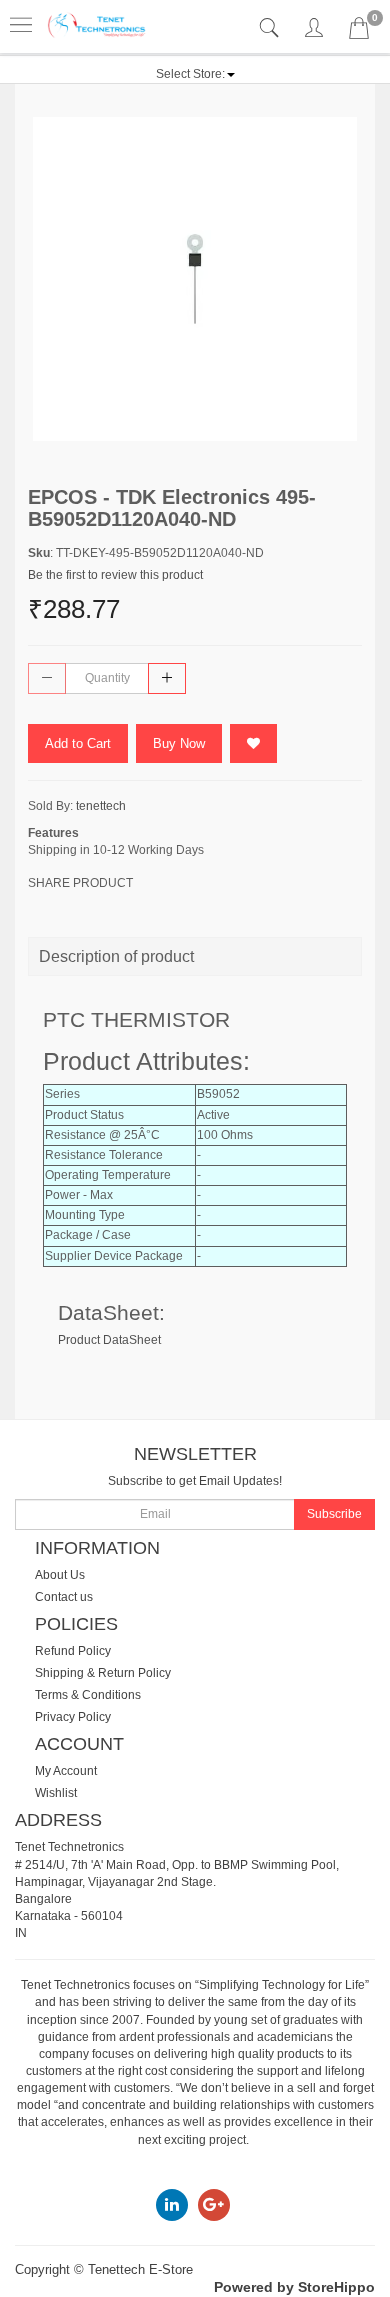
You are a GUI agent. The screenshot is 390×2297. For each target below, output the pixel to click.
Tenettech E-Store (140, 2269)
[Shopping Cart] (359, 32)
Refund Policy (73, 1651)
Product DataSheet (109, 1340)
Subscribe (334, 1514)
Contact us (64, 1597)
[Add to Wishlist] (253, 743)
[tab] (271, 28)
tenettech (101, 806)
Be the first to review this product (115, 575)
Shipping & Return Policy (103, 1673)
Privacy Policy (73, 1717)
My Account (66, 1771)
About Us (60, 1575)
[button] (195, 74)
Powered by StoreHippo (294, 2287)
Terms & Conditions (88, 1695)
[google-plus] (214, 2204)
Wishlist (56, 1793)
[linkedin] (172, 2204)
